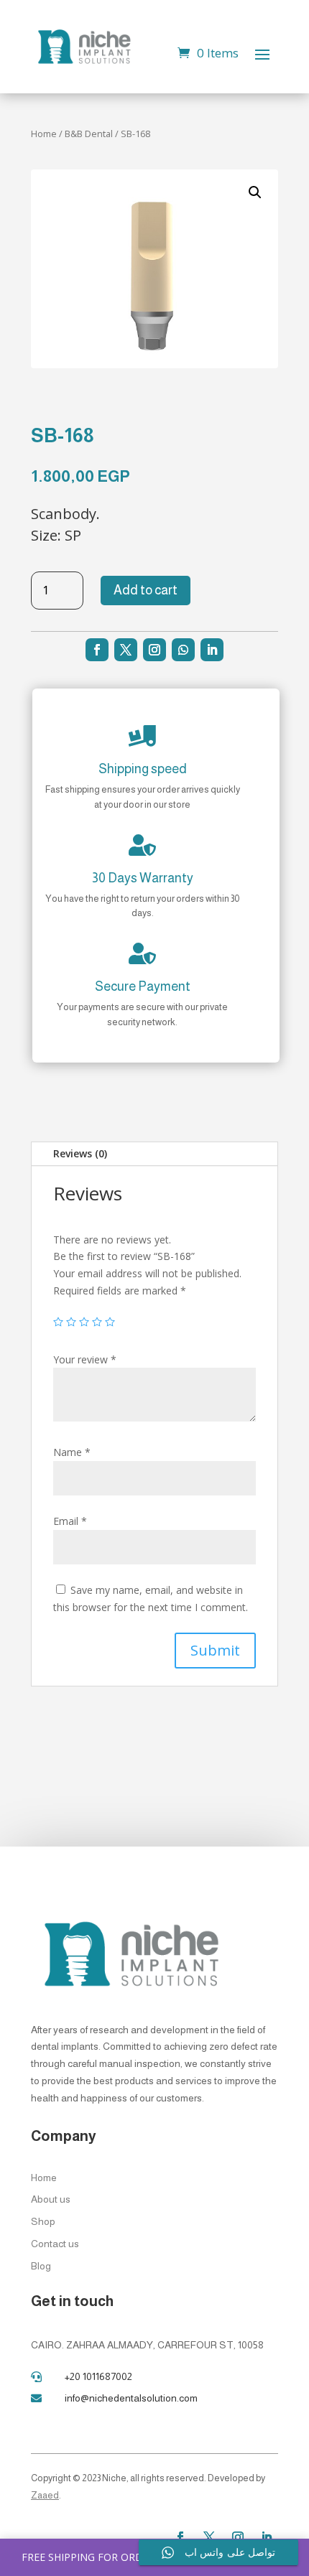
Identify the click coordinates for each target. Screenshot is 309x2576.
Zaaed (45, 2495)
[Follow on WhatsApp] (183, 650)
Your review (85, 1359)
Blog (41, 2266)
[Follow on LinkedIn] (212, 650)
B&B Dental (89, 134)
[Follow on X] (126, 650)
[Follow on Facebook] (97, 650)
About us (51, 2199)
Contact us (55, 2244)
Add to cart (146, 590)
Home (44, 134)
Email (70, 1521)
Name (72, 1452)
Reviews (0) (80, 1153)
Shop (43, 2221)
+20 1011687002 (98, 2376)
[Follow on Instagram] (154, 650)
